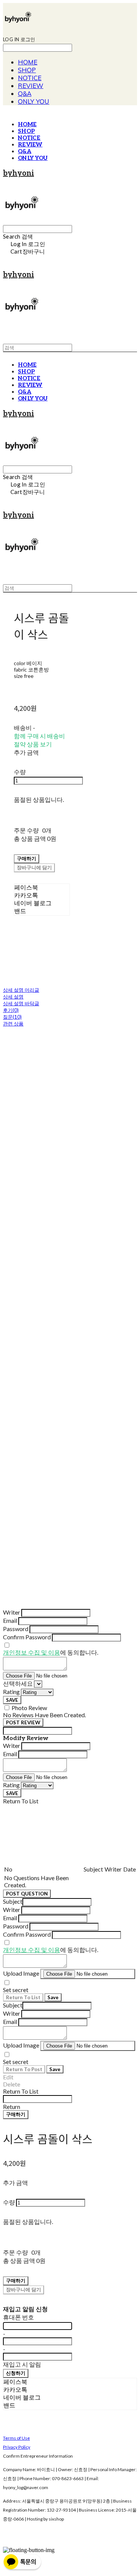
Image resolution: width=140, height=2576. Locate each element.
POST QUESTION (27, 1894)
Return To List (23, 1997)
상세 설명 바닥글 (21, 1003)
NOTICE (30, 78)
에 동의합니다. (51, 1652)
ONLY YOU (34, 101)
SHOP (27, 70)
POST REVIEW (23, 1722)
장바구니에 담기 (24, 2289)
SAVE (12, 1700)
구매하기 (16, 2114)
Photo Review (29, 1708)
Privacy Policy (17, 2447)
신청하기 (16, 2373)
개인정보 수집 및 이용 (32, 1652)
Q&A (25, 93)
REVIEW (31, 86)
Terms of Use (16, 2438)
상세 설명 (13, 997)
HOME (28, 62)
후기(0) (11, 1010)
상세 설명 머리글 (21, 990)
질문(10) (12, 1017)
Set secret (16, 1990)
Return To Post (24, 2069)
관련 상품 (13, 1024)
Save (53, 1997)
